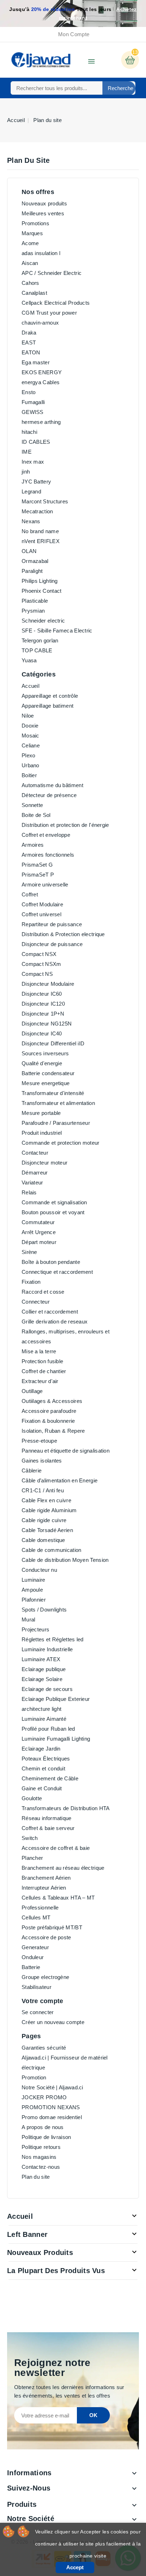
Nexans (31, 521)
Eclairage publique (44, 1669)
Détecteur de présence (49, 795)
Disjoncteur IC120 (43, 1004)
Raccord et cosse (43, 1292)
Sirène (29, 1252)
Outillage (32, 1391)
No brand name (40, 531)
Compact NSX (39, 954)
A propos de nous (43, 2127)
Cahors (30, 283)
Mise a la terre (39, 1351)
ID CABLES (36, 442)
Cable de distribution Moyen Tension (65, 1560)
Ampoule (32, 1590)
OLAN (29, 551)
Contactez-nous (41, 2167)
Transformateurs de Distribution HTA (66, 1808)
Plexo (29, 755)
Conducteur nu (39, 1570)
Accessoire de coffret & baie (56, 1848)
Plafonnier (34, 1600)
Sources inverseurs (45, 1053)
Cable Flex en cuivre (46, 1500)
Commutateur (38, 1222)
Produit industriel (42, 1133)
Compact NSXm (41, 964)
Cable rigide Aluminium (49, 1510)
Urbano (30, 765)
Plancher (32, 1858)
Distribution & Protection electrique (63, 934)
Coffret (30, 894)
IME (27, 452)
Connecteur (36, 1302)
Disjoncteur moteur (44, 1163)
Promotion (34, 2077)
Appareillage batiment (47, 706)
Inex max (33, 462)
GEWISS (33, 412)
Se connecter (38, 2012)
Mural (29, 1619)
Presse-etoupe (39, 1441)
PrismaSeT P (38, 875)
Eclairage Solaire (42, 1679)
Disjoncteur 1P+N (43, 1014)
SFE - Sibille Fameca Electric (57, 631)
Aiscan (30, 263)
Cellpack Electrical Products (56, 303)
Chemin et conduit (43, 1768)
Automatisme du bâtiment (52, 785)
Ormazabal (35, 561)
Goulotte (32, 1798)
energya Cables (41, 382)
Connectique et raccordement (57, 1272)
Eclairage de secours (47, 1689)
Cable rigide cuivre (44, 1520)
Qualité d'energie (42, 1063)
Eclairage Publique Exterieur (56, 1699)
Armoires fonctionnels (48, 855)
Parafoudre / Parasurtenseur (56, 1123)
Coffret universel (41, 914)
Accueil (30, 686)
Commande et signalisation (54, 1202)
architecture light (41, 1709)
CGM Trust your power (49, 313)
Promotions (35, 223)
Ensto (29, 392)
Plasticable (35, 601)
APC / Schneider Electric (52, 273)
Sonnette (32, 805)
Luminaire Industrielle (47, 1649)
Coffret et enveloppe (46, 835)
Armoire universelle (45, 885)
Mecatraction (37, 511)
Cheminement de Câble (50, 1778)
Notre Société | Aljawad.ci (52, 2087)
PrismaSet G (37, 865)
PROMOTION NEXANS (51, 2107)
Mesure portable (41, 1113)
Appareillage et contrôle (50, 696)
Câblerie (32, 1471)
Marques (32, 233)
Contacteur (35, 1153)
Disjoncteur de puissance (52, 944)
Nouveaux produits (44, 203)
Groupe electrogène (45, 1977)
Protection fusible (42, 1361)
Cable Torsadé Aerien (47, 1530)
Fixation (31, 1282)
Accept (75, 2567)
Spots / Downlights (44, 1610)
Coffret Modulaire (42, 904)
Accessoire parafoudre (49, 1411)
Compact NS (37, 974)
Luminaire (33, 1580)
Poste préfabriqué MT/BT (52, 1927)
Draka (29, 333)
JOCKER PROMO (44, 2097)
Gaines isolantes (42, 1461)
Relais (29, 1192)
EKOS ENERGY (42, 372)
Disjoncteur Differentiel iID (53, 1043)
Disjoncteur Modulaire (48, 984)
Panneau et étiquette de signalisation (66, 1451)
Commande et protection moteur (61, 1143)
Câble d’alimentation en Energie (60, 1480)
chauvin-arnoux (40, 323)
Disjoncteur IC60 (42, 994)
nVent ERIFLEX (41, 541)
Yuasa (29, 660)
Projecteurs (35, 1629)
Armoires (33, 845)
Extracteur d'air (40, 1381)
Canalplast (34, 293)
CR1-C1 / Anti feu (43, 1490)
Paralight (32, 571)
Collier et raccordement (50, 1312)
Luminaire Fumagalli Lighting (56, 1739)
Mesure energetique (46, 1083)
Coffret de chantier (44, 1371)
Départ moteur (39, 1242)
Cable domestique (43, 1540)
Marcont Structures (45, 501)
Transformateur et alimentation (58, 1103)
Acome (30, 243)
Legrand (31, 491)
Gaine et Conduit (42, 1788)
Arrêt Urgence (39, 1232)
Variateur (32, 1182)
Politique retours (41, 2147)
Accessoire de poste (46, 1937)
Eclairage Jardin (41, 1749)
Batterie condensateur (48, 1073)
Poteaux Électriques (46, 1759)
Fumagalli (33, 402)
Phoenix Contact (42, 591)
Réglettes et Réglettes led (53, 1639)
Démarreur (35, 1173)
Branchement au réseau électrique (63, 1868)
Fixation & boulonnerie (48, 1421)
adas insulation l (41, 253)
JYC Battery (36, 482)
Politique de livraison (46, 2137)
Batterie (31, 1967)
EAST (29, 342)
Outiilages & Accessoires (52, 1401)
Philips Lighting (40, 581)
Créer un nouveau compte (53, 2022)
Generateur (35, 1947)
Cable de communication (52, 1550)
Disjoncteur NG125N (47, 1024)
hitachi (29, 432)
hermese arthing (41, 422)
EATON (31, 352)
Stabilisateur (36, 1987)
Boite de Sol (36, 815)
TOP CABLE (37, 650)
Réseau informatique (47, 1818)
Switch (30, 1838)
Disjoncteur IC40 (42, 1033)
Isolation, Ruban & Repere (53, 1431)
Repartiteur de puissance (52, 924)
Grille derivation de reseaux (55, 1322)
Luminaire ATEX (41, 1659)
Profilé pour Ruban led (48, 1729)
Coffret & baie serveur (48, 1828)
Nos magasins (39, 2157)
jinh (26, 472)
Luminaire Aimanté (44, 1719)
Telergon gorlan (40, 640)
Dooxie (30, 726)
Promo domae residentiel (52, 2117)
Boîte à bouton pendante (51, 1262)
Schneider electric (43, 621)
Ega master (36, 362)
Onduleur (33, 1957)
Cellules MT (36, 1917)
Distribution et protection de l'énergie (65, 825)
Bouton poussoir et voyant (53, 1212)
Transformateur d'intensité (53, 1093)
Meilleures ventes (43, 213)
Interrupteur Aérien (44, 1888)
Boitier (29, 775)
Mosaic (30, 736)
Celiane (31, 745)
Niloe (28, 716)
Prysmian (33, 611)
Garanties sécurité (44, 2048)
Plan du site (36, 2177)
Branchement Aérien (46, 1878)
